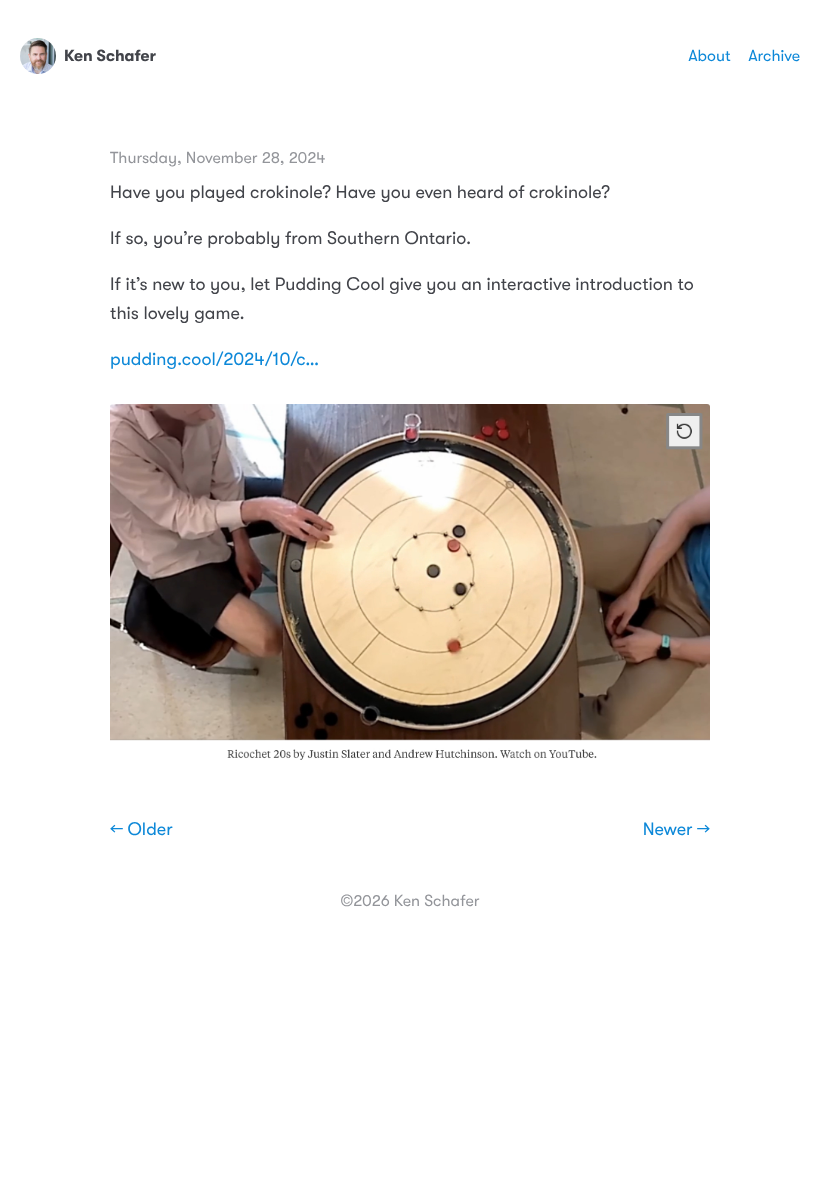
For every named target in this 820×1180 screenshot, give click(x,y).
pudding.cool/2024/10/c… (214, 360)
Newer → (676, 830)
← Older (141, 830)
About (709, 56)
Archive (774, 56)
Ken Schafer (110, 57)
